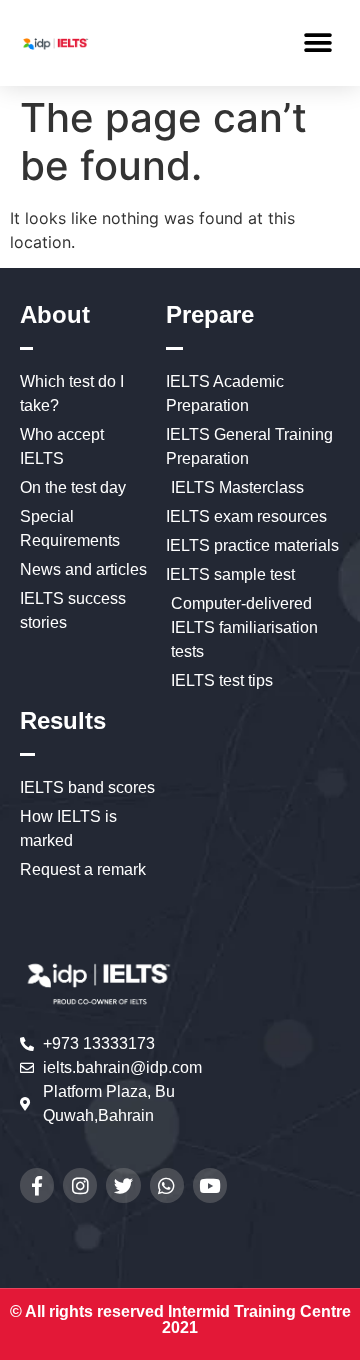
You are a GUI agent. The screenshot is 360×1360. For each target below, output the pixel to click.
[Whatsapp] (167, 1185)
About (55, 314)
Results (63, 720)
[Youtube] (210, 1185)
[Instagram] (80, 1185)
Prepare (210, 314)
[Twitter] (123, 1185)
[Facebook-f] (37, 1185)
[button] (317, 42)
